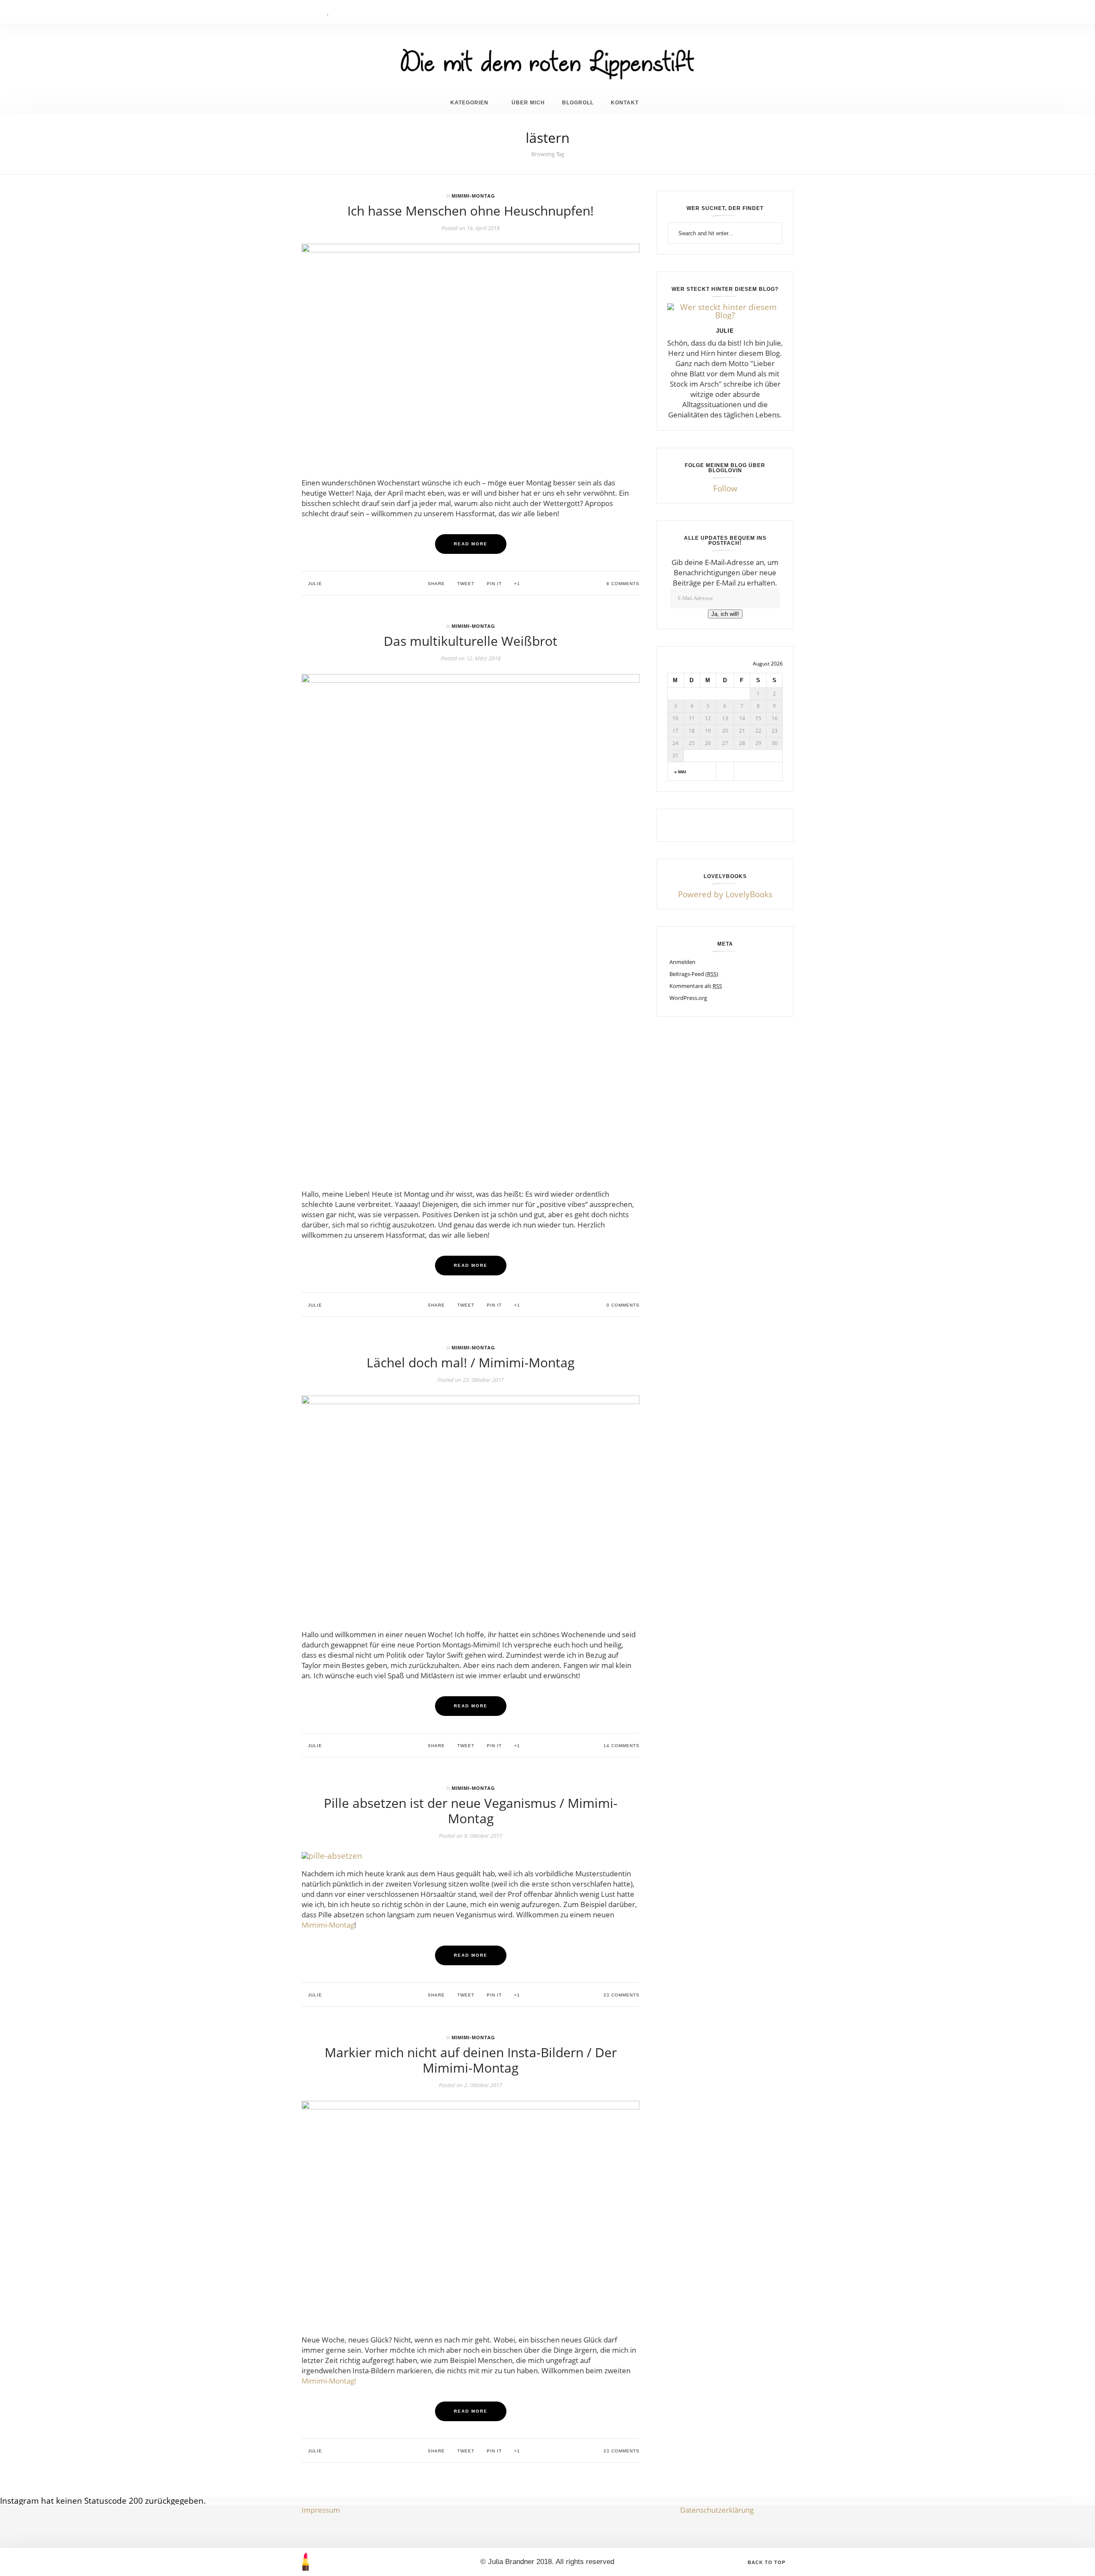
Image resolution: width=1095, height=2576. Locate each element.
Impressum (321, 2510)
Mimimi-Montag (474, 196)
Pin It (493, 584)
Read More (471, 544)
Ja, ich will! (725, 614)
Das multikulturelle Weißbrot (471, 641)
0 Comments (622, 1305)
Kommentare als (696, 986)
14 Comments (621, 1746)
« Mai (680, 772)
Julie (314, 584)
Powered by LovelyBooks (725, 894)
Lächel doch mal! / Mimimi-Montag (471, 1362)
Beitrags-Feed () (694, 974)
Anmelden (682, 962)
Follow (725, 488)
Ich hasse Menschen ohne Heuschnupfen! (471, 211)
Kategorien (469, 102)
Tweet (465, 584)
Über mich (528, 102)
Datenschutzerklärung (717, 2510)
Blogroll (578, 102)
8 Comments (622, 584)
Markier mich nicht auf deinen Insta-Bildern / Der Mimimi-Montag (471, 2060)
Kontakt (625, 102)
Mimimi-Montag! (329, 2381)
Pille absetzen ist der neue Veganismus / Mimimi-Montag (471, 1811)
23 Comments (621, 1995)
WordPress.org (688, 998)
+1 (516, 584)
